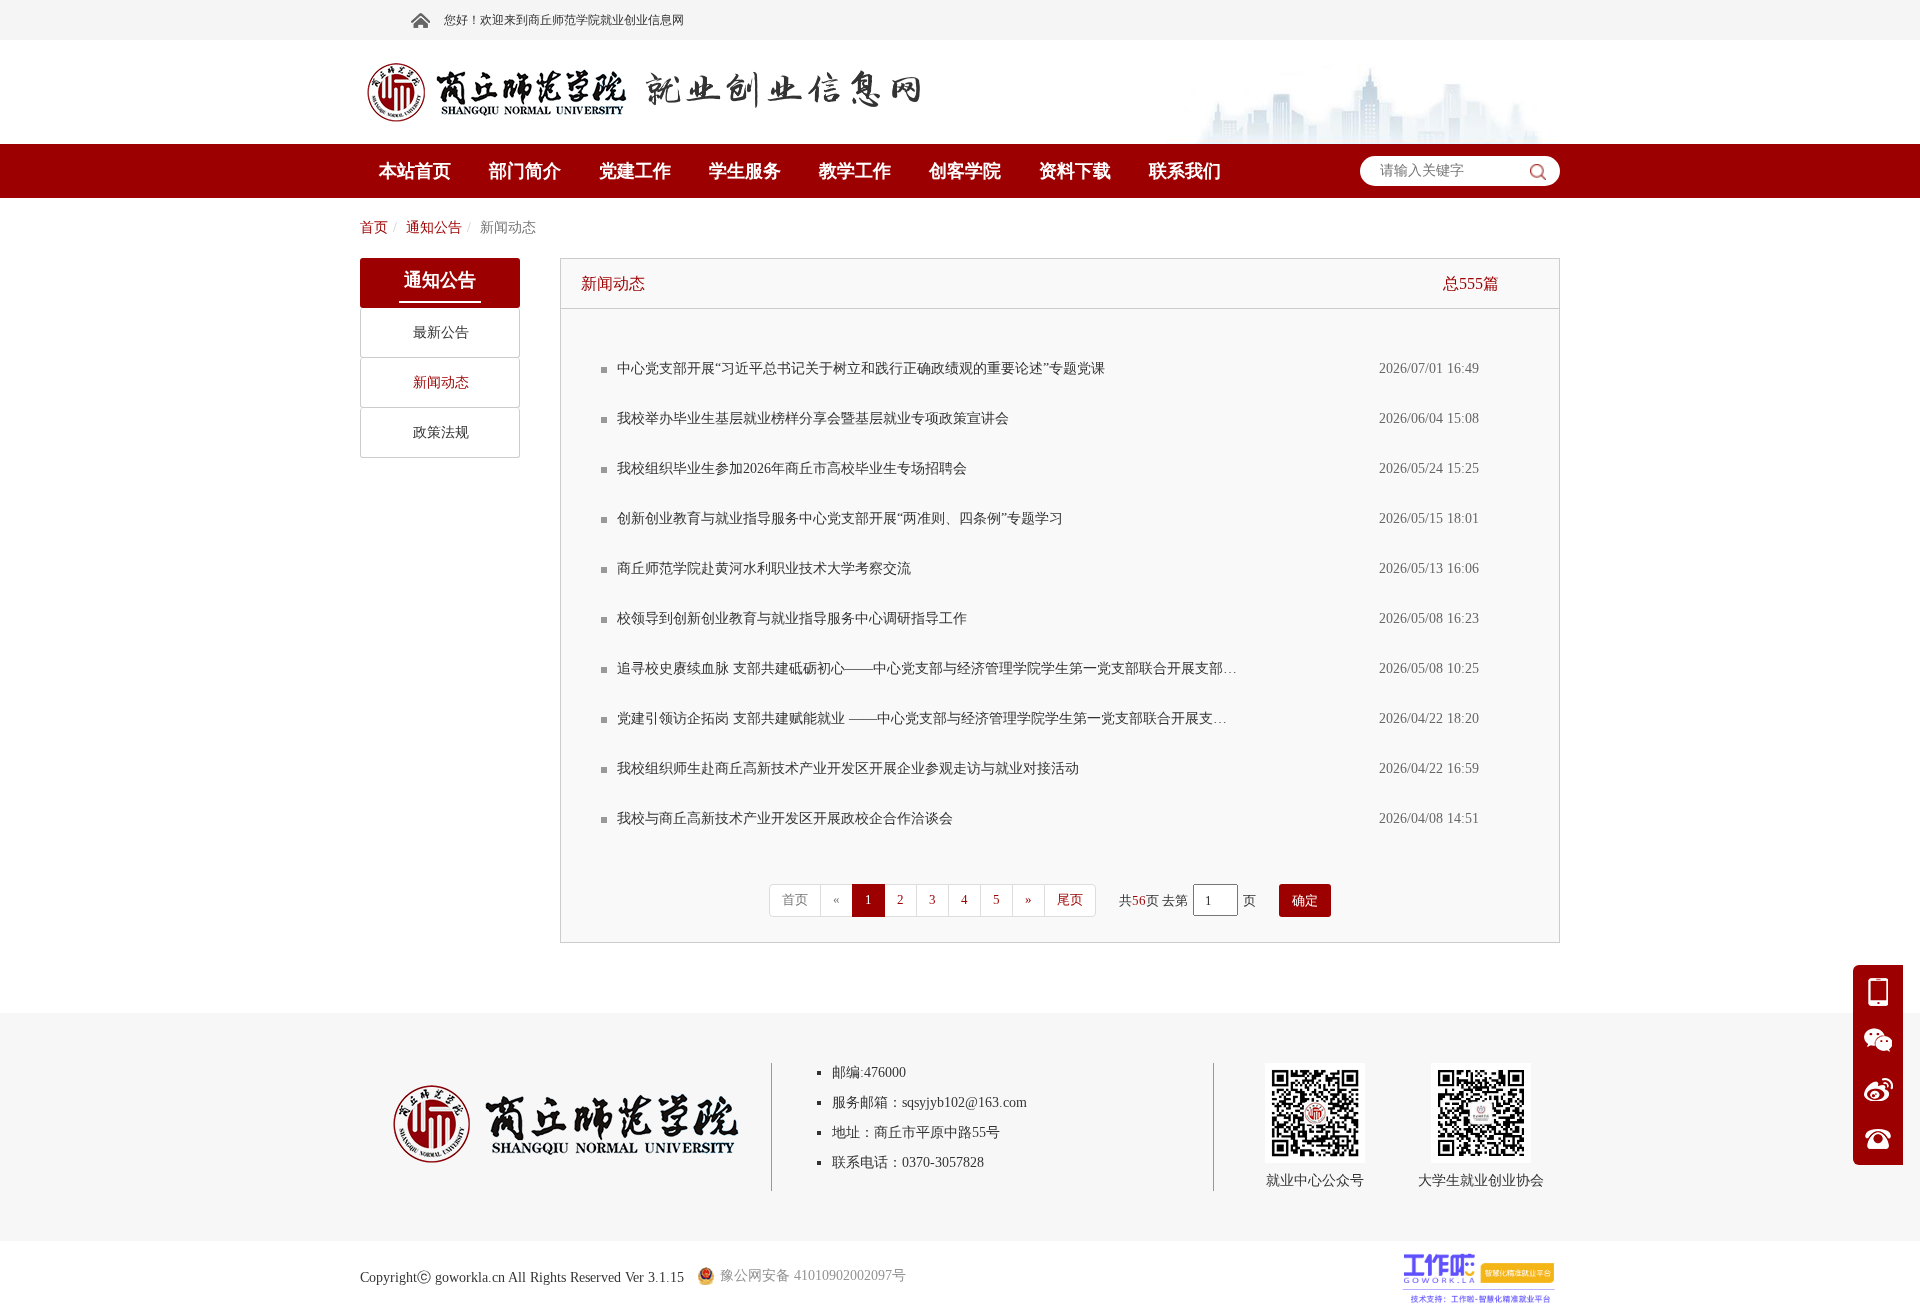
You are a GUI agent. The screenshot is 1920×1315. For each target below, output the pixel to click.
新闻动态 (441, 382)
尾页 (1070, 899)
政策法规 (441, 432)
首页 (374, 227)
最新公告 (441, 332)
